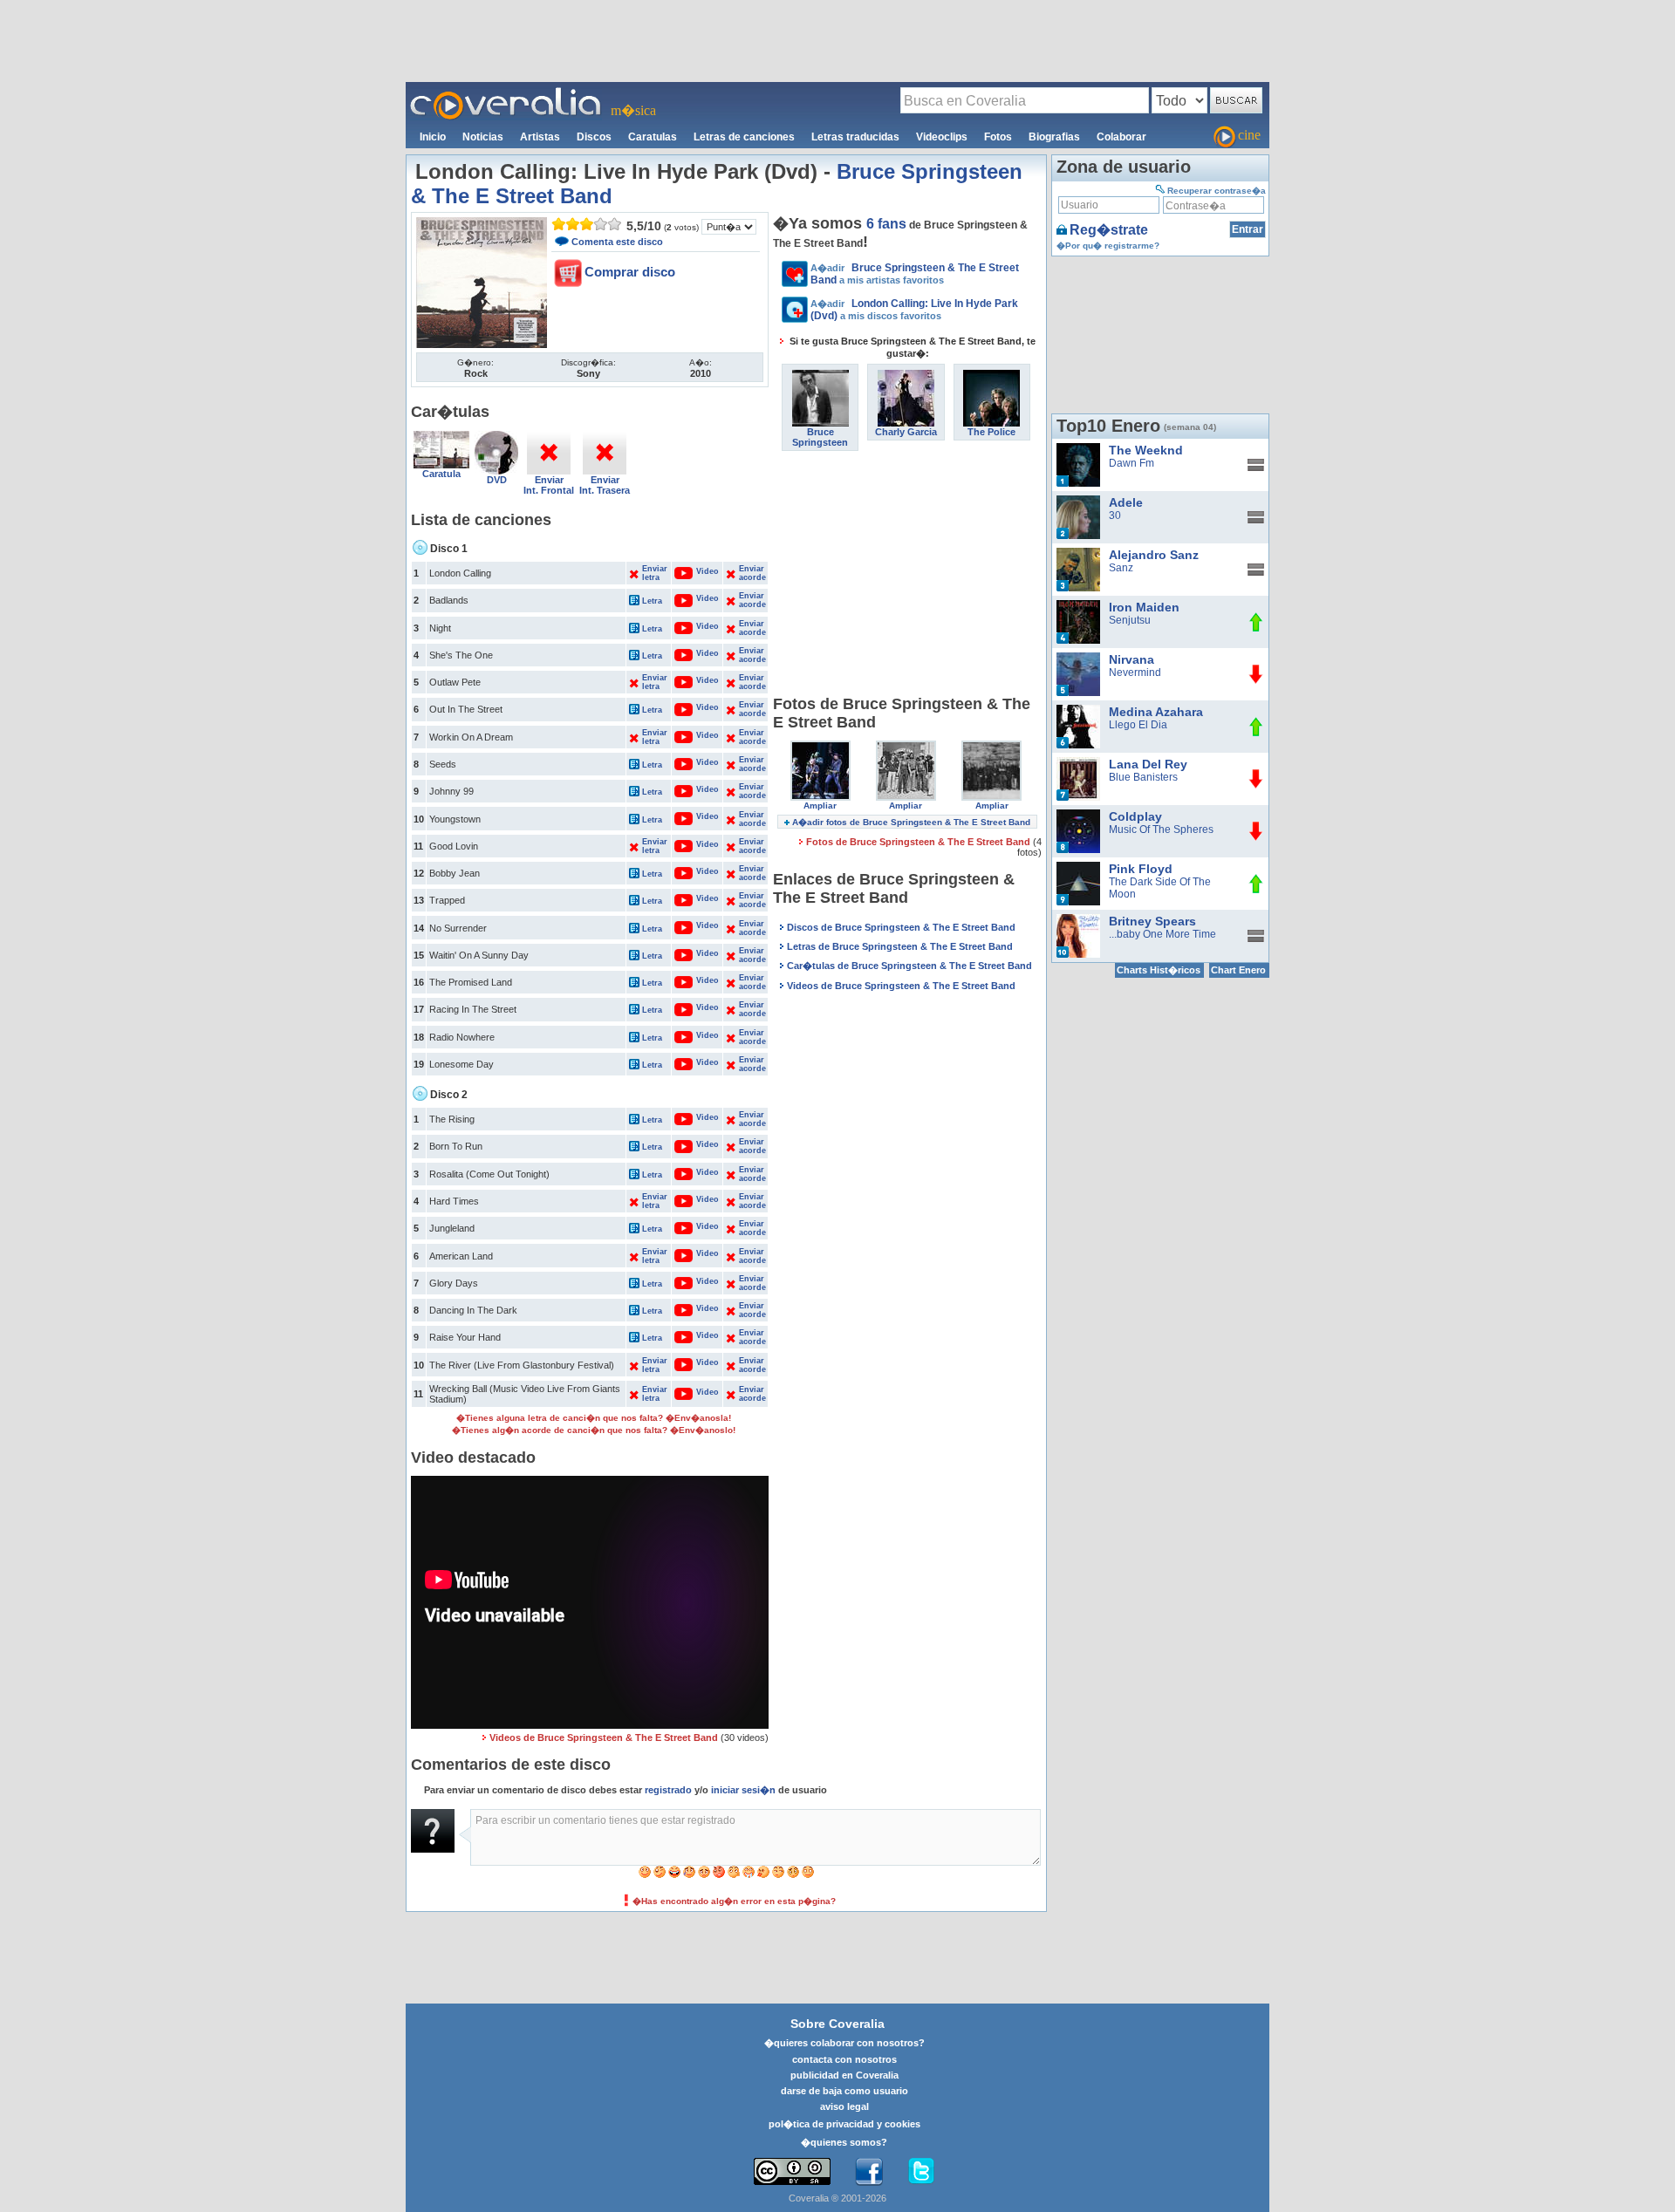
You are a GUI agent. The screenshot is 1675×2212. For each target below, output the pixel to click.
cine (1249, 135)
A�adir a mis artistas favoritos (915, 274)
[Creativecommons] (792, 2171)
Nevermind (1135, 672)
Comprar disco (630, 272)
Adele (1126, 502)
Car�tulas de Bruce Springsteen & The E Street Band (909, 966)
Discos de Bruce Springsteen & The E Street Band (901, 927)
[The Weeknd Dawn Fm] (1078, 449)
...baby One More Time (1162, 934)
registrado (668, 1790)
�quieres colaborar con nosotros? (844, 2043)
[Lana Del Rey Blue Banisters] (1078, 763)
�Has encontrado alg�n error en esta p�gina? (734, 1901)
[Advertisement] (837, 40)
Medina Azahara (1156, 712)
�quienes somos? (844, 2142)
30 (1115, 515)
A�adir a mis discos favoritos (914, 310)
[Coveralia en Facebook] (869, 2172)
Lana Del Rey (1148, 764)
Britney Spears (1152, 921)
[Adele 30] (1078, 502)
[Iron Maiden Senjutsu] (1078, 606)
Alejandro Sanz (1154, 555)
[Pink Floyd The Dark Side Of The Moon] (1078, 868)
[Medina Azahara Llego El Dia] (1078, 711)
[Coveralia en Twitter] (921, 2172)
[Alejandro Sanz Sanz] (1078, 554)
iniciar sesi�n (743, 1790)
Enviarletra (655, 573)
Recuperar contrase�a (1217, 191)
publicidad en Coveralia (844, 2075)
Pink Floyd (1141, 869)
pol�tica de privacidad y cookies (844, 2124)
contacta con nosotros (844, 2059)
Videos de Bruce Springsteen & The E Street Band (604, 1738)
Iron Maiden (1144, 607)
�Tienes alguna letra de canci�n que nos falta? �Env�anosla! (594, 1418)
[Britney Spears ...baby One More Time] (1078, 920)
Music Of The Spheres (1161, 829)
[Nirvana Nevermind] (1078, 659)
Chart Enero (1238, 970)
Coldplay (1135, 816)
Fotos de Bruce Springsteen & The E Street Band (920, 842)
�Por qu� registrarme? (1108, 246)
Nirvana (1131, 659)
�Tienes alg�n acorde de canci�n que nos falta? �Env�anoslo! (594, 1430)
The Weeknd (1146, 450)
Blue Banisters (1143, 777)
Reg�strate (1109, 230)
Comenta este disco (617, 242)
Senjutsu (1130, 620)
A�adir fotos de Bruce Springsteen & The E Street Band (911, 822)
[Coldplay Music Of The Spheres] (1078, 816)
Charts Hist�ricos (1159, 970)
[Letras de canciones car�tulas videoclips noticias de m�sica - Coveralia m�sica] (506, 92)
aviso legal (844, 2106)
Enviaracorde (752, 573)
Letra (652, 601)
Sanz (1121, 568)
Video (698, 571)
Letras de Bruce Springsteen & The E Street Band (900, 946)
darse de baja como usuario (844, 2091)
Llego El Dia (1138, 725)
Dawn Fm (1131, 463)
